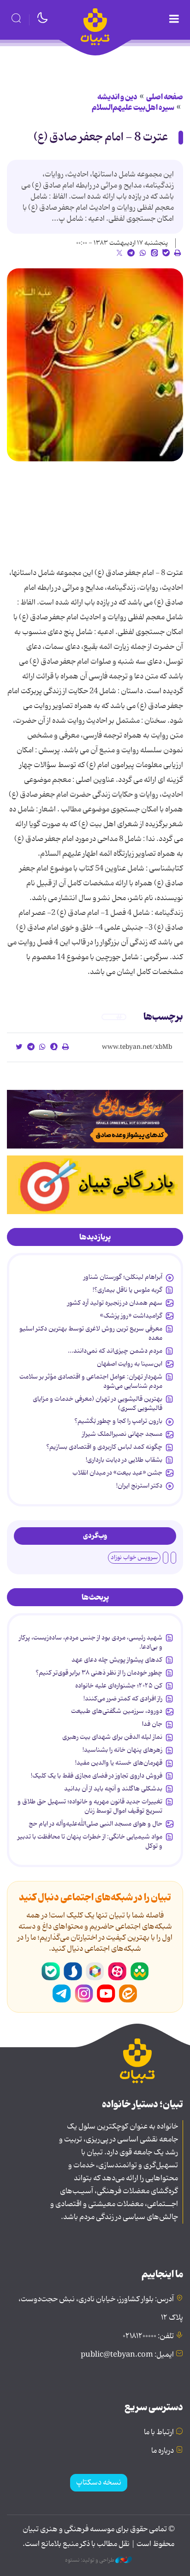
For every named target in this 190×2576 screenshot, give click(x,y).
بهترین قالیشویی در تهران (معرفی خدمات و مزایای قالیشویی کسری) (98, 1403)
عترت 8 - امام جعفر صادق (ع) (101, 137)
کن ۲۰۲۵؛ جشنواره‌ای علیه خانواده (119, 1686)
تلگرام (62, 1994)
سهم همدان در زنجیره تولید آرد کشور (115, 1303)
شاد (139, 1971)
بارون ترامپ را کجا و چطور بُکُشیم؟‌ (118, 1421)
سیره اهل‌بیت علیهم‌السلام (133, 108)
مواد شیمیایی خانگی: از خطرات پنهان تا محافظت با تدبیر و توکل (90, 1841)
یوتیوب (106, 1994)
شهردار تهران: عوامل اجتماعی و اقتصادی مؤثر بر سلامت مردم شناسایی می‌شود (91, 1381)
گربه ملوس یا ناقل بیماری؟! (128, 1290)
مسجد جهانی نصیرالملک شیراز (122, 1434)
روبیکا (95, 1971)
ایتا (128, 1994)
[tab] (95, 1237)
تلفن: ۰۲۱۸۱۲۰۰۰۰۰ (148, 2336)
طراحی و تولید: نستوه (90, 2560)
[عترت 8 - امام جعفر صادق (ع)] (95, 365)
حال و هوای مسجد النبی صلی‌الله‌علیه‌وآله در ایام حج (95, 1824)
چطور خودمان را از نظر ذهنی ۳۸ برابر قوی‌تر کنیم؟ (99, 1673)
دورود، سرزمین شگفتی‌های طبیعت (117, 1711)
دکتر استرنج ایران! (139, 1486)
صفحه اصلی (165, 97)
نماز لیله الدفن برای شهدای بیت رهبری (112, 1737)
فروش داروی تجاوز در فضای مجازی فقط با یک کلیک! (97, 1776)
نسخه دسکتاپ (99, 2483)
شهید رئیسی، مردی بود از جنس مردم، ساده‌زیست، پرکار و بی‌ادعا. (91, 1642)
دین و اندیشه (117, 97)
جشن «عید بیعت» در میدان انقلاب (117, 1473)
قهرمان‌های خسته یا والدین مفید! (119, 1763)
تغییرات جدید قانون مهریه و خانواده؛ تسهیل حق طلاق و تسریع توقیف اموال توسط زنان (90, 1806)
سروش (73, 1971)
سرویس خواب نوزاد (134, 1557)
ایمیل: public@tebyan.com (127, 2355)
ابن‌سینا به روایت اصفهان (130, 1364)
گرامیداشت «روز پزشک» (131, 1316)
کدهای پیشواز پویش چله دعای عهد (117, 1660)
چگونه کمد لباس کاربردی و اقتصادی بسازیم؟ (104, 1447)
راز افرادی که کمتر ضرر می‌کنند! (123, 1699)
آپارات (117, 1971)
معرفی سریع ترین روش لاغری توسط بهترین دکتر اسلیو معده (91, 1333)
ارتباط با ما (159, 2432)
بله (51, 1971)
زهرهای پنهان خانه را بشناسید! (122, 1750)
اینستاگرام (84, 1994)
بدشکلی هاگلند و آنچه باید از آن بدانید (113, 1789)
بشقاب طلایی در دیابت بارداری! (124, 1460)
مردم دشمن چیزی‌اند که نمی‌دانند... (115, 1351)
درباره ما (163, 2451)
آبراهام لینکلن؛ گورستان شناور (123, 1277)
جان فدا (152, 1724)
